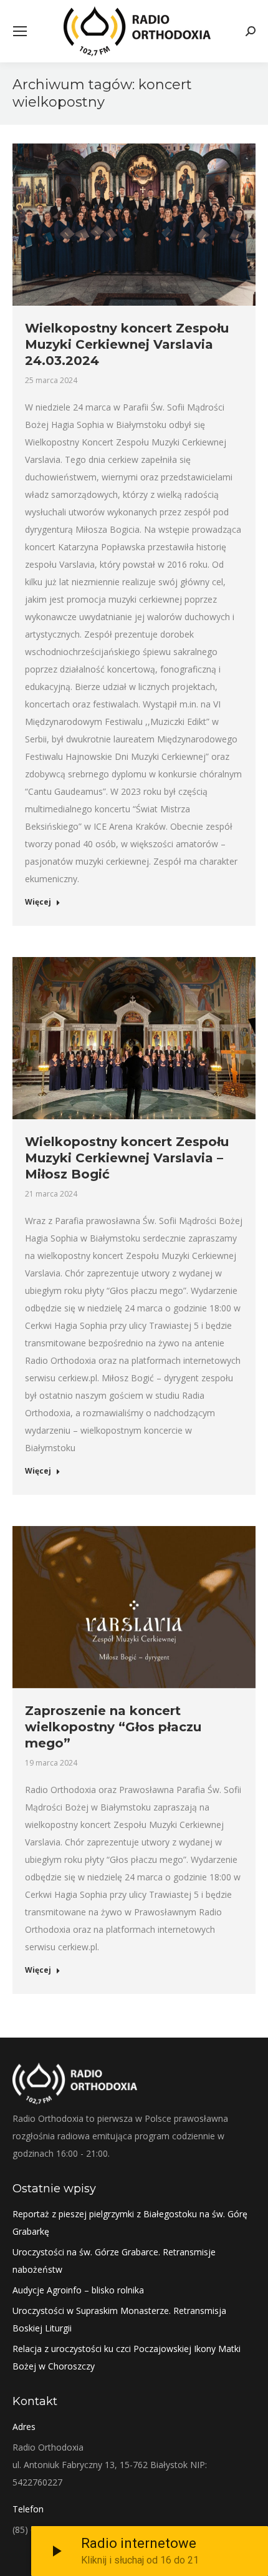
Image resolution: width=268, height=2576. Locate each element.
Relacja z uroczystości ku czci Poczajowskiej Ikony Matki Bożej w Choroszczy (127, 2357)
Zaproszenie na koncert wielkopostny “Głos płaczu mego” (113, 1727)
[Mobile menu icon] (20, 31)
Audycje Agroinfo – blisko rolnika (78, 2290)
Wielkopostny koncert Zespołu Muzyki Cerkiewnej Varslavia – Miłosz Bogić (127, 1158)
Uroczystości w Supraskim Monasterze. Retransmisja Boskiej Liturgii (119, 2319)
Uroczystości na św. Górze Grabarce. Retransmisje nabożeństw (114, 2261)
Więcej (38, 902)
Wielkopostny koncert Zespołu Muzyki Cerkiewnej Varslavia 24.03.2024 (127, 344)
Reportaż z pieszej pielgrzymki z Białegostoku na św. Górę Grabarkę (130, 2223)
